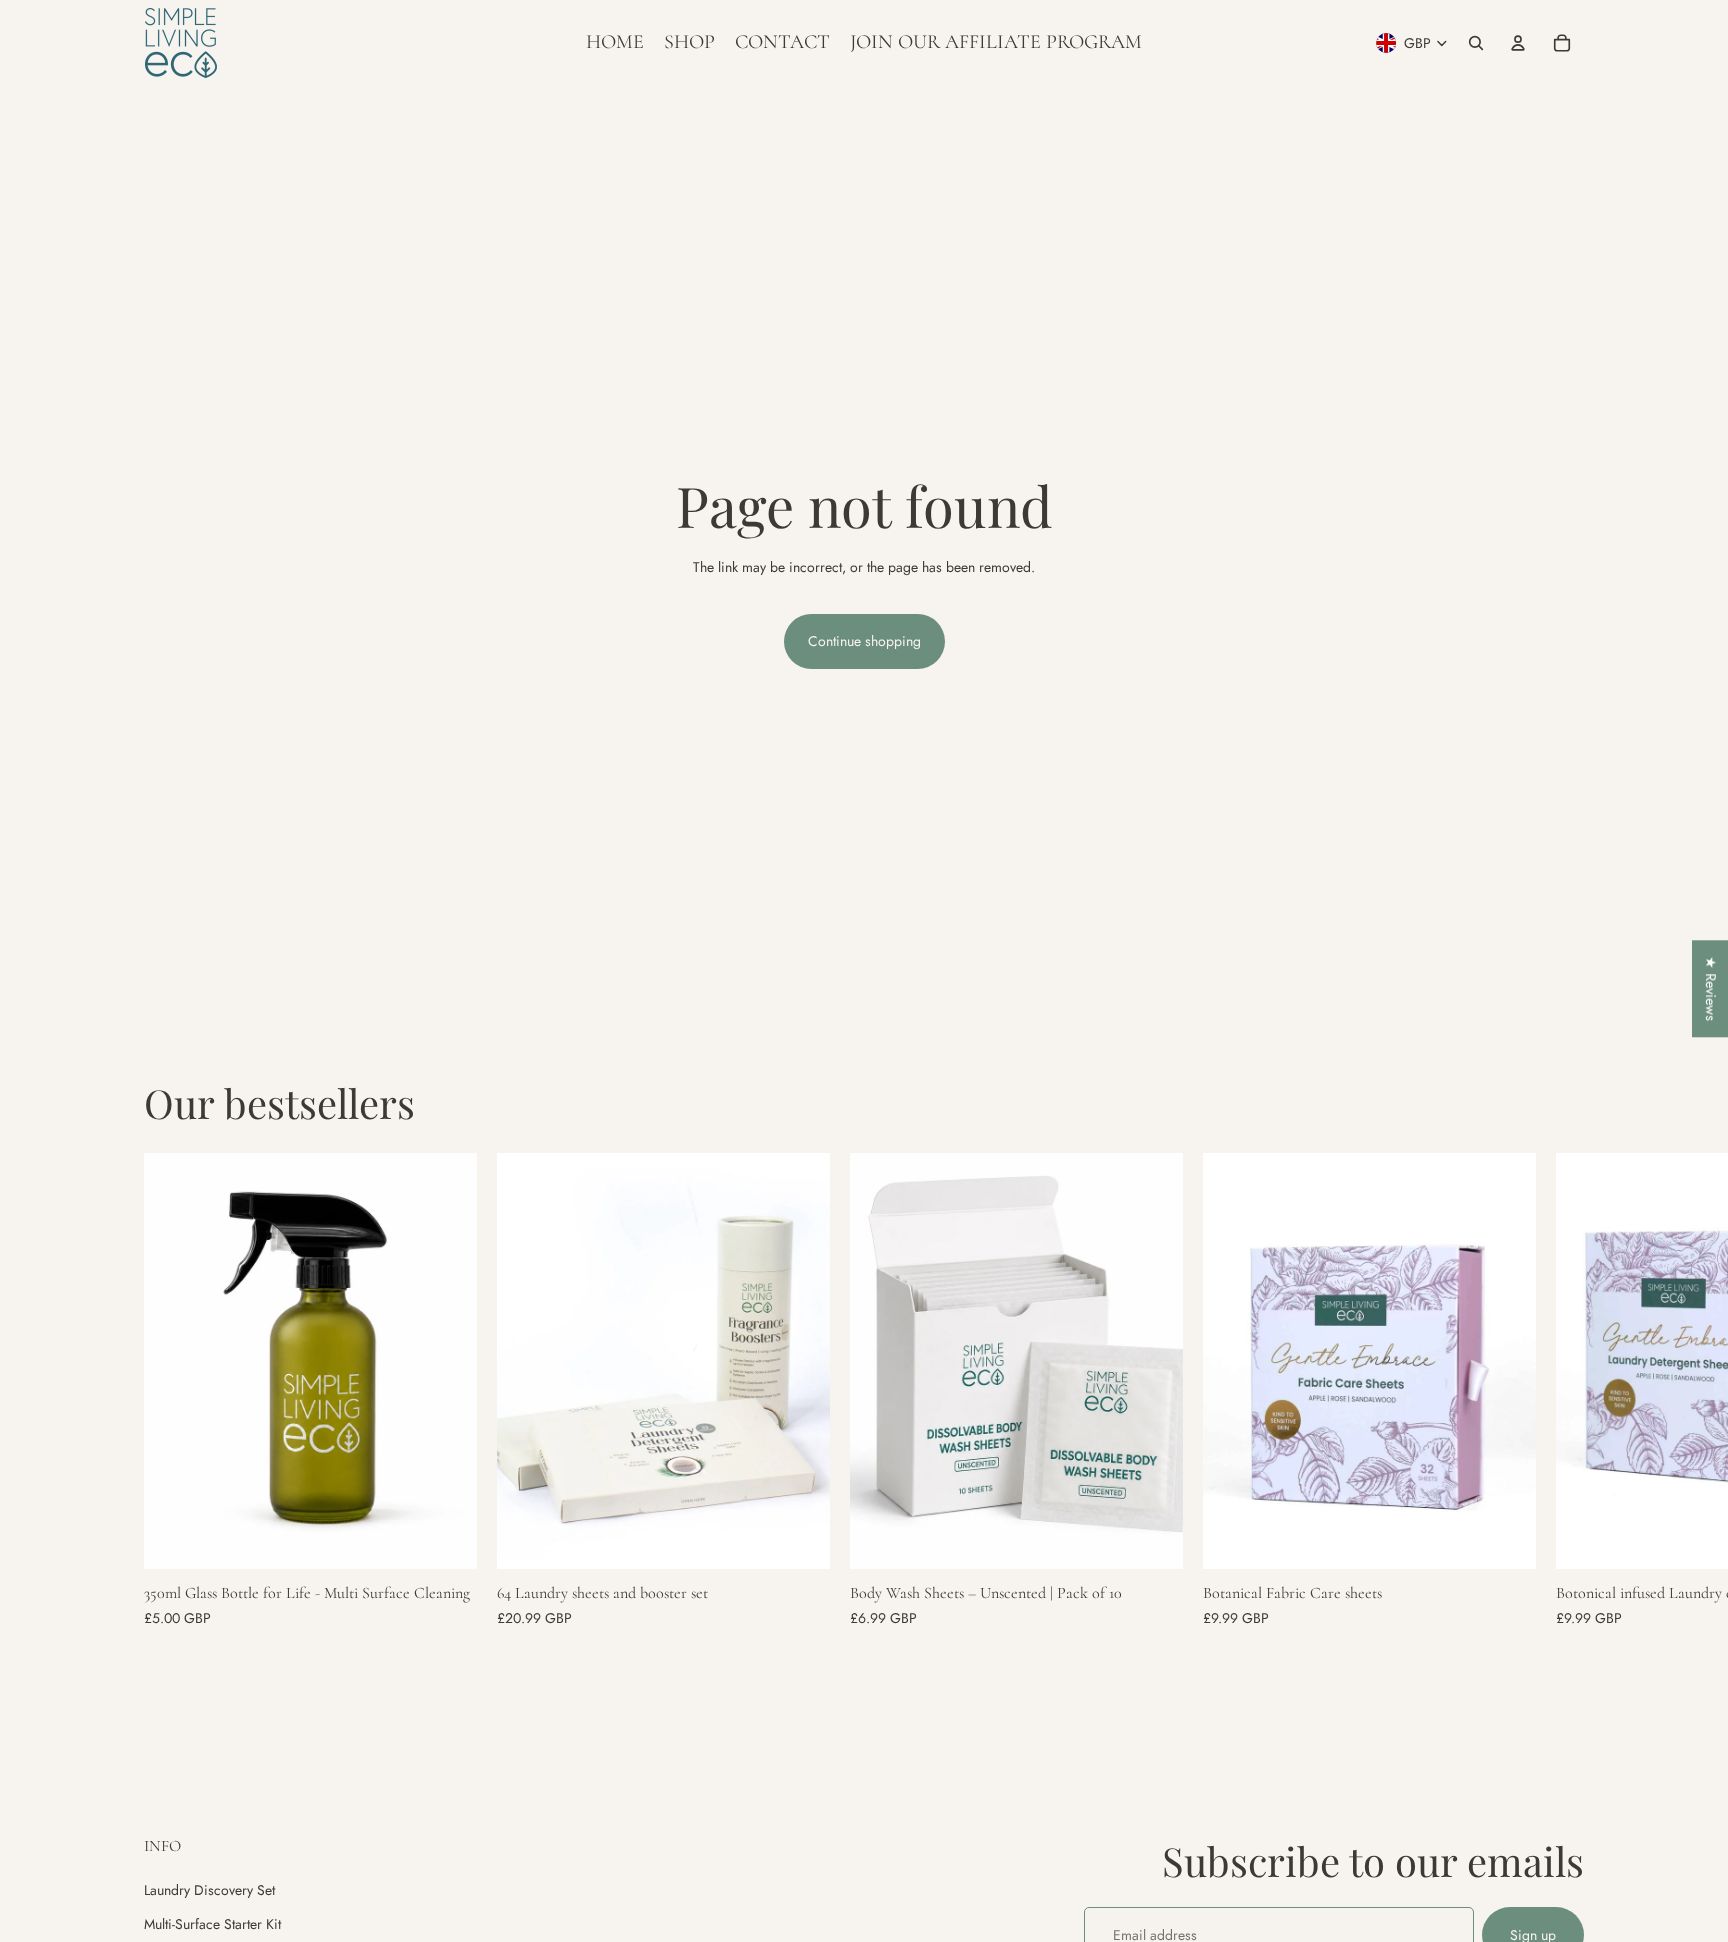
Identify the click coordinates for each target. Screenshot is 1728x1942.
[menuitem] (615, 43)
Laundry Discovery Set (209, 1890)
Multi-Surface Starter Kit (212, 1924)
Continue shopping (864, 641)
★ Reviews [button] (1711, 988)
